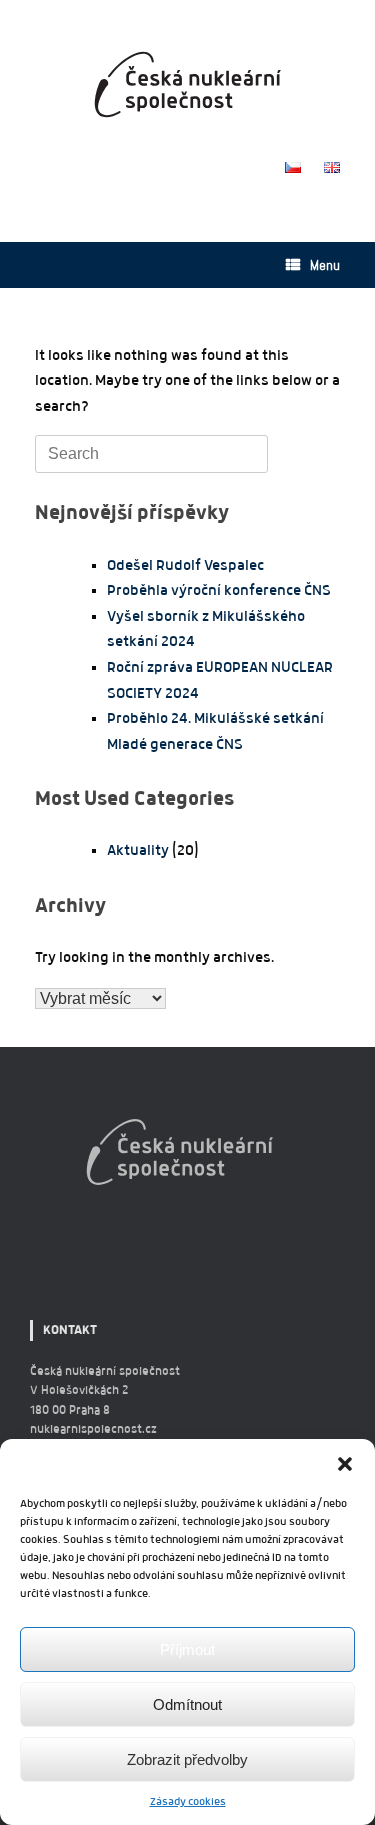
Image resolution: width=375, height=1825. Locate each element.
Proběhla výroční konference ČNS (219, 590)
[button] (345, 1464)
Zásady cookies (188, 1801)
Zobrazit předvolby (187, 1759)
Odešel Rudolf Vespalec (185, 565)
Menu (325, 265)
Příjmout (187, 1649)
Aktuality (138, 850)
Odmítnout (187, 1704)
